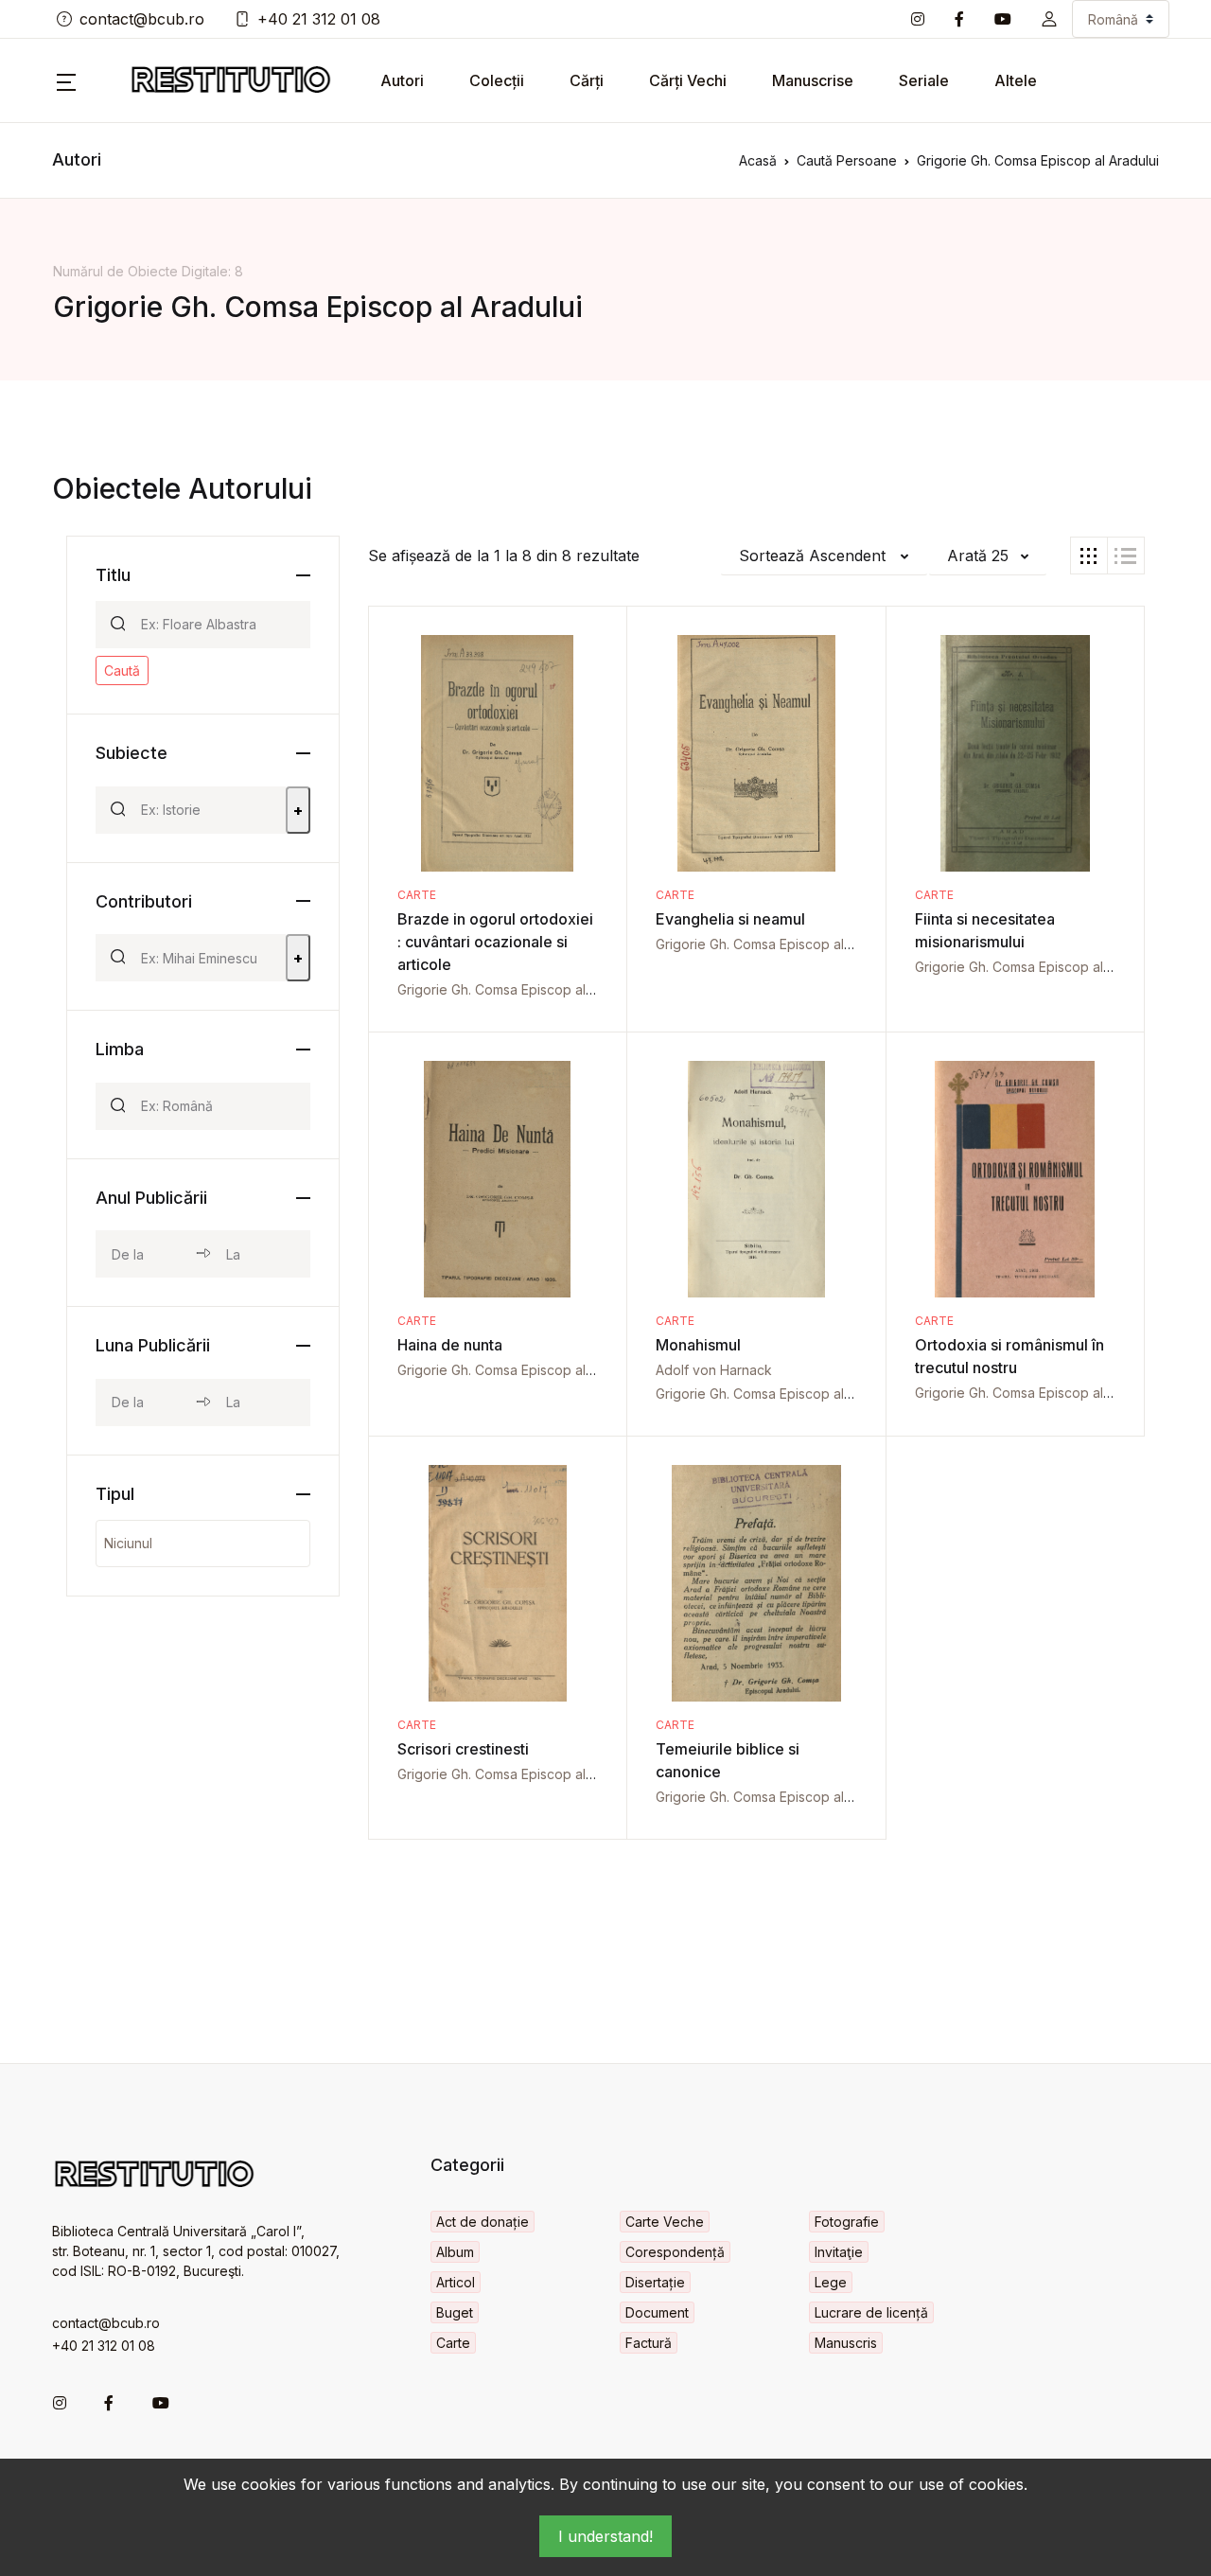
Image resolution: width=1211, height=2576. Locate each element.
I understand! (605, 2536)
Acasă (758, 160)
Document (657, 2312)
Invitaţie (839, 2252)
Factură (649, 2343)
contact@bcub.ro (142, 19)
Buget (455, 2312)
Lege (831, 2282)
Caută (122, 670)
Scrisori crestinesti (463, 1749)
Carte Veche (665, 2222)
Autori (402, 80)
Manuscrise (813, 80)
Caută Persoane (847, 160)
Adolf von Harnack (714, 1370)
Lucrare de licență (871, 2312)
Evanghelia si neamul (730, 919)
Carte (417, 895)
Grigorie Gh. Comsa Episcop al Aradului (518, 989)
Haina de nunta (450, 1345)
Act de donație (483, 2222)
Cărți (587, 80)
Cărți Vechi (688, 80)
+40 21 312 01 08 (319, 19)
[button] (1049, 19)
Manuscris (846, 2343)
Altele (1016, 80)
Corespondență (675, 2252)
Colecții (497, 80)
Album (455, 2252)
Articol (456, 2282)
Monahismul (698, 1345)
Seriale (924, 80)
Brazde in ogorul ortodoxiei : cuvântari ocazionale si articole (495, 942)
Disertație (655, 2282)
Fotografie (847, 2222)
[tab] (1089, 556)
